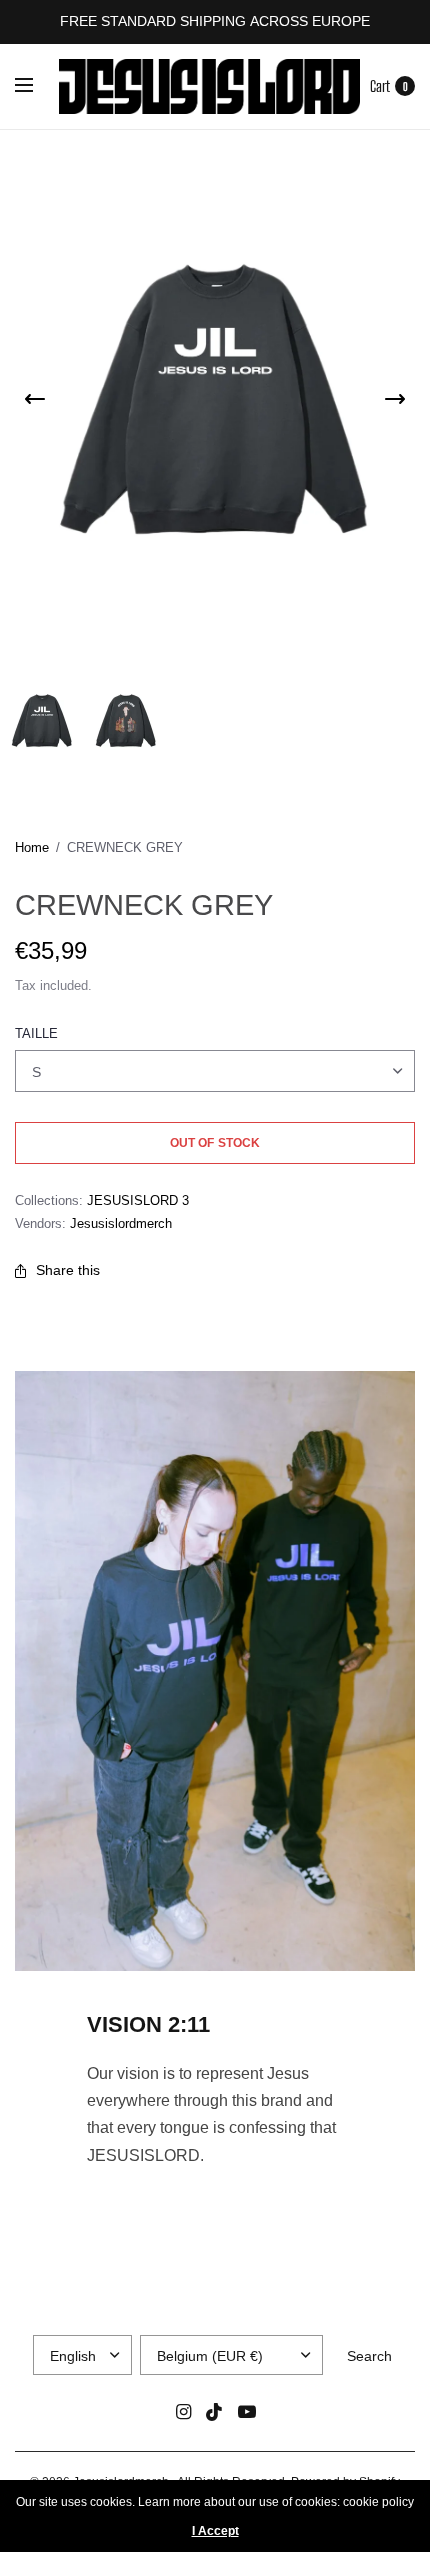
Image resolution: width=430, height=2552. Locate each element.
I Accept (215, 2531)
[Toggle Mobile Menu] (37, 86)
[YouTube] (247, 2412)
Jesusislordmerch (121, 1223)
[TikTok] (215, 2412)
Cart (380, 86)
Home (32, 847)
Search (369, 2356)
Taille (36, 1033)
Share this (68, 1270)
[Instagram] (183, 2412)
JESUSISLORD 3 (138, 1200)
